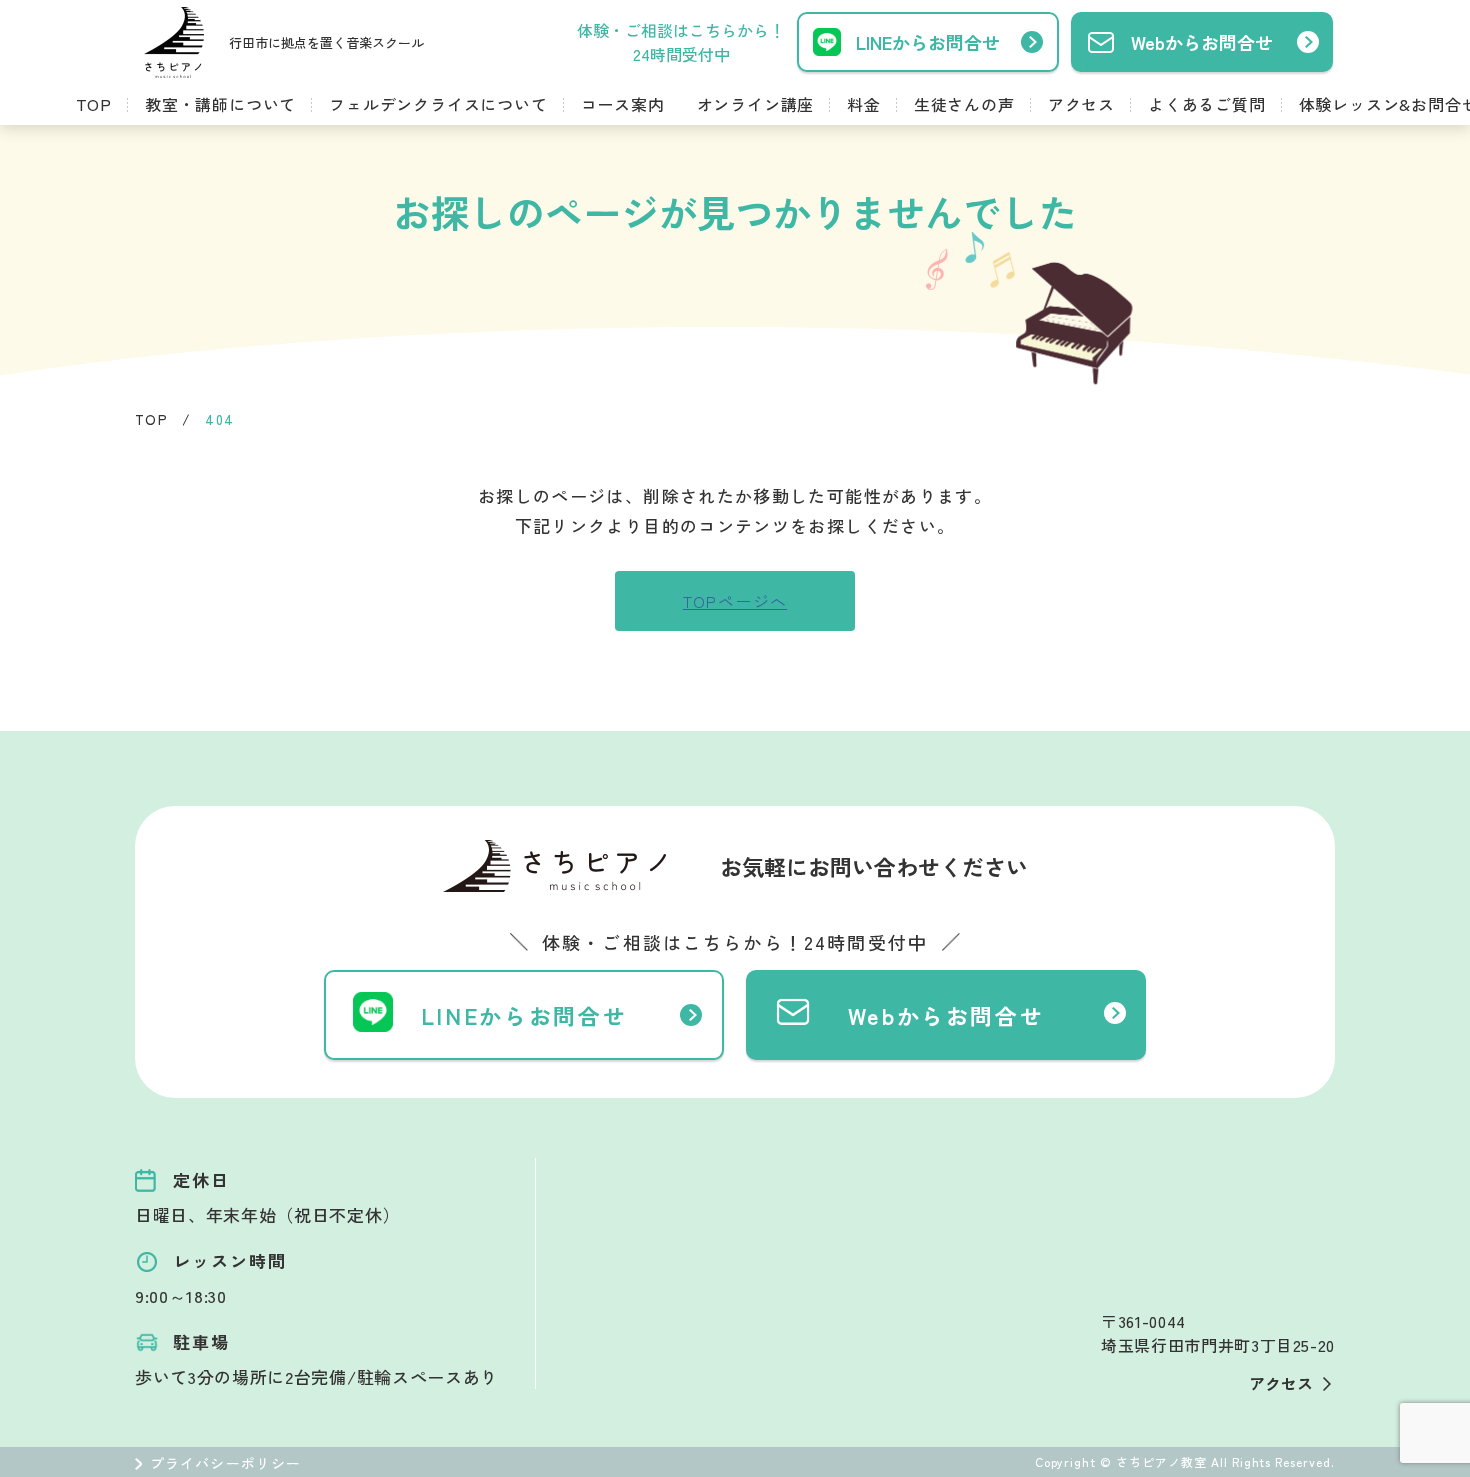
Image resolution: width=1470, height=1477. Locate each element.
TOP (94, 104)
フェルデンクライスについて (438, 104)
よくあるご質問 (1207, 104)
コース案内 (623, 104)
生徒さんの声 (964, 104)
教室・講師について (220, 104)
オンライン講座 (756, 104)
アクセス (1081, 104)
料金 (864, 104)
